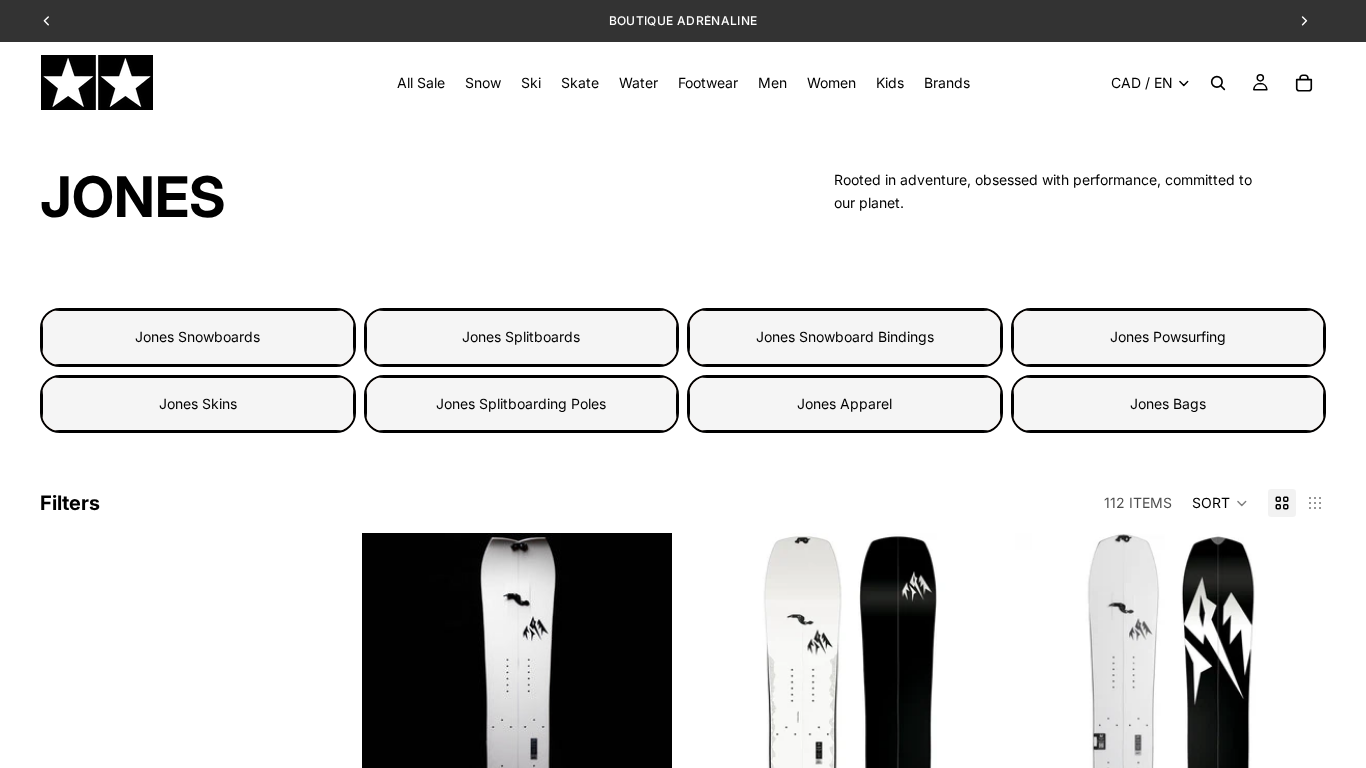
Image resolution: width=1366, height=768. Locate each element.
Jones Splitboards (521, 336)
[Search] (1218, 83)
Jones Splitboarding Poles (521, 403)
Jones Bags (1168, 403)
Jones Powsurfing (1168, 336)
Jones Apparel (844, 403)
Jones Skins (198, 403)
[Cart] (1304, 83)
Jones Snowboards (197, 336)
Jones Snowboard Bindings (845, 336)
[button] (1220, 503)
